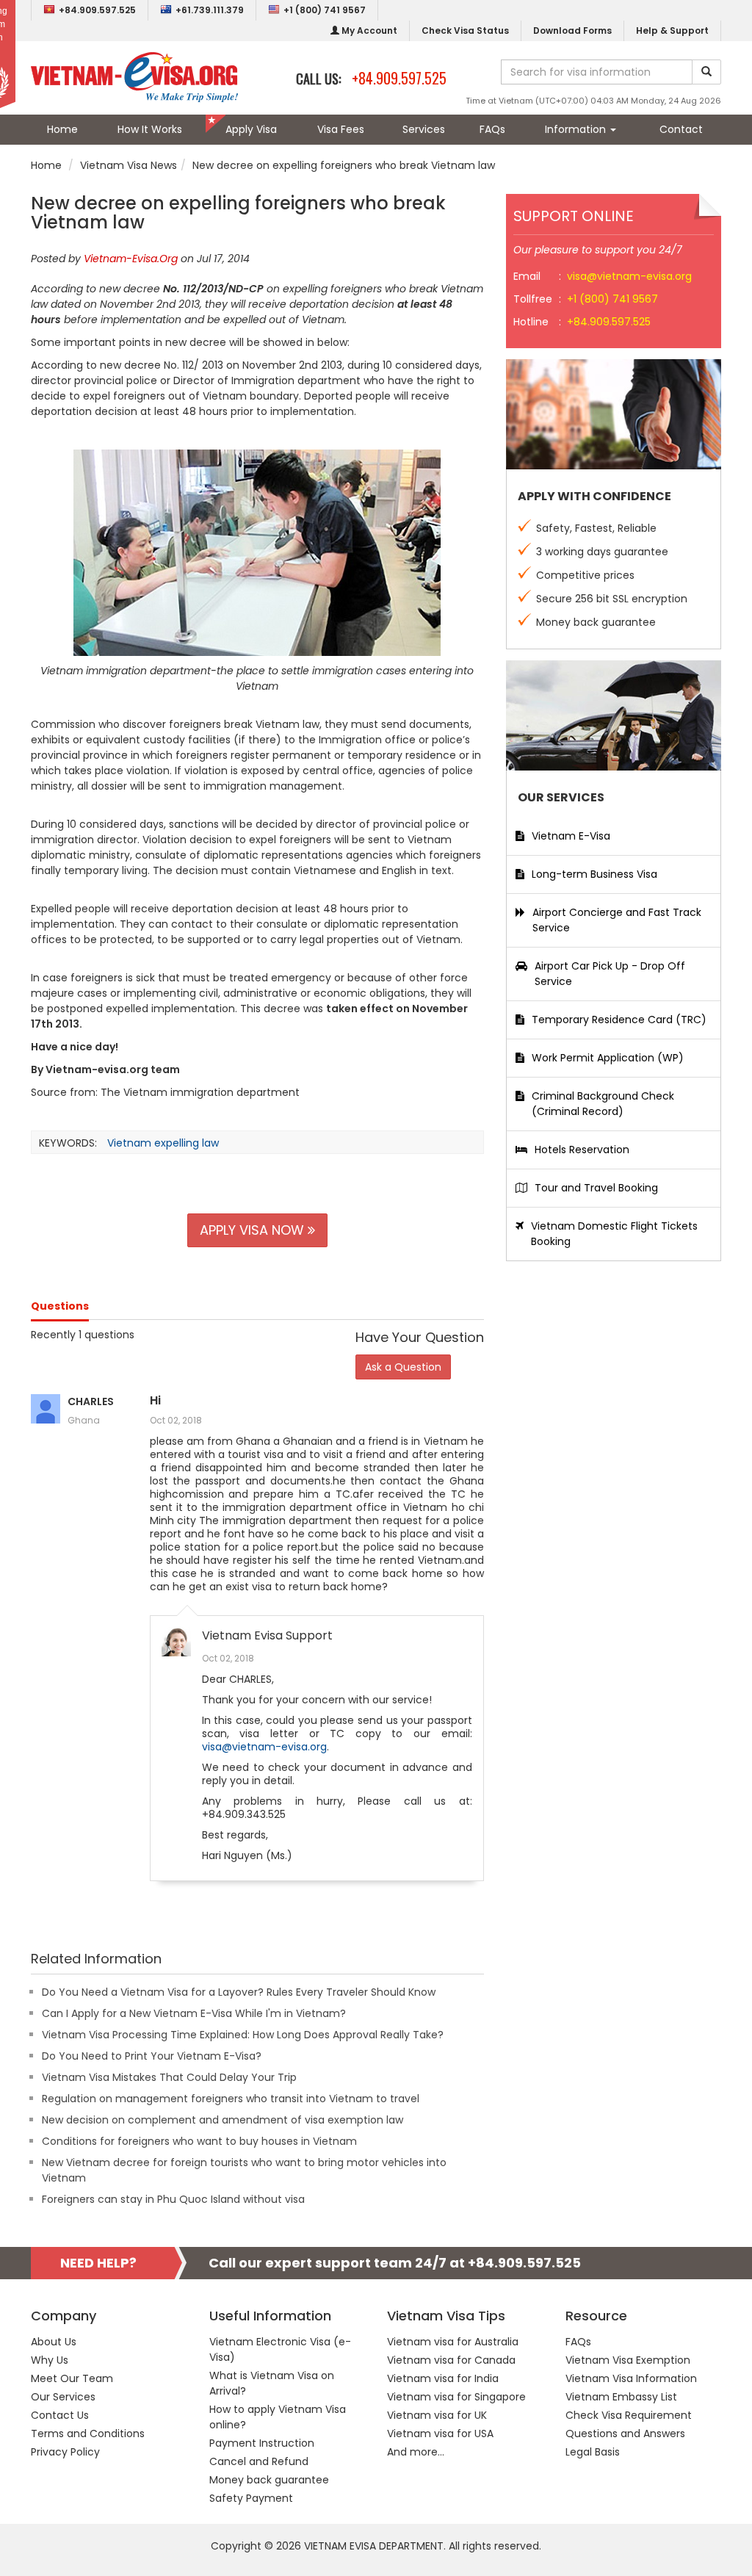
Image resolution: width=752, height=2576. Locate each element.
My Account (368, 30)
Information (577, 129)
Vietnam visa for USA (440, 2434)
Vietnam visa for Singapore (456, 2397)
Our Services (63, 2397)
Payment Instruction (262, 2443)
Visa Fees (341, 129)
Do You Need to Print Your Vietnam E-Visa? (152, 2056)
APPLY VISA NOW (254, 1230)
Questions (60, 1306)
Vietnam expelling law (163, 1143)
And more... (416, 2452)
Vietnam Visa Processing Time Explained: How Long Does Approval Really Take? (243, 2035)
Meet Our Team (72, 2378)
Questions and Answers (625, 2434)
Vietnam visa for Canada (451, 2360)
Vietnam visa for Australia (453, 2342)
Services (424, 129)
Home (62, 129)
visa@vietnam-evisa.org (264, 1747)
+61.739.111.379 (210, 10)
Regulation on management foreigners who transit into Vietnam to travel (231, 2099)
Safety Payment (251, 2498)
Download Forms (572, 30)
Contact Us (60, 2415)
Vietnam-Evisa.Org (131, 259)
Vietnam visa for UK (437, 2415)
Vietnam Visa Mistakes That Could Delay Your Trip (169, 2077)
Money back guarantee (269, 2480)
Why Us (50, 2360)
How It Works (150, 129)
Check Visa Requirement (629, 2415)
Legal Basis (593, 2452)
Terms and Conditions (88, 2434)
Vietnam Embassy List (621, 2397)
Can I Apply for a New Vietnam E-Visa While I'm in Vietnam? (194, 2013)
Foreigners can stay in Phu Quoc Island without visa (173, 2199)
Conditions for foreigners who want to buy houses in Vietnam (199, 2141)
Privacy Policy (65, 2452)
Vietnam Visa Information (631, 2378)
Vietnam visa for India (443, 2378)
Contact (681, 129)
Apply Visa (251, 129)
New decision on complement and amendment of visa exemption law (223, 2120)
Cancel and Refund (259, 2461)
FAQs (492, 129)
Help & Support (672, 30)
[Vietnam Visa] (134, 76)
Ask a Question (403, 1367)
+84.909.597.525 (97, 10)
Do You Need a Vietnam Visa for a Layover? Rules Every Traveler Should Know (239, 1992)
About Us (54, 2342)
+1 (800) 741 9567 (325, 10)
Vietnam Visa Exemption (628, 2360)
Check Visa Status (465, 30)
